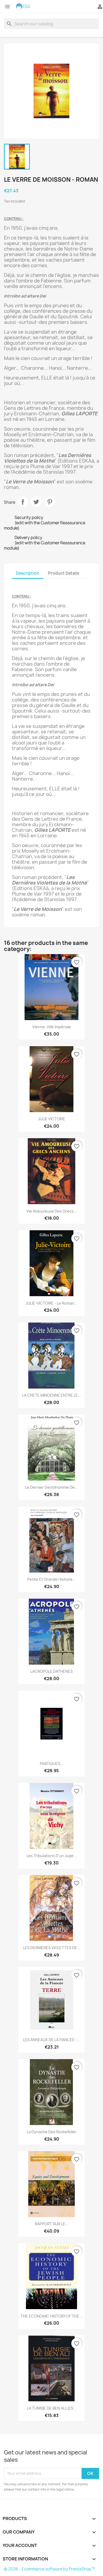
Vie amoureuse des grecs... (52, 1211)
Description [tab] (28, 573)
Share (23, 502)
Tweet (36, 502)
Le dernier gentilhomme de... (51, 1487)
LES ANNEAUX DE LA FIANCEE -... (52, 2040)
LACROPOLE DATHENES (51, 1671)
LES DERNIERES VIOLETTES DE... (52, 1948)
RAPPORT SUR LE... (52, 2224)
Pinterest (50, 502)
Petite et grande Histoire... (51, 1579)
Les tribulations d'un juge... (52, 1856)
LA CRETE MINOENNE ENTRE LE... (52, 1395)
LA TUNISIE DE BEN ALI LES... (52, 2408)
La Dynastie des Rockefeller (52, 2132)
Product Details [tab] (64, 573)
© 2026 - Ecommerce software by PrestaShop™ (50, 2569)
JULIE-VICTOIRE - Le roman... (51, 1303)
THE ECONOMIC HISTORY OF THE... (51, 2316)
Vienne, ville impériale (52, 1027)
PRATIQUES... (52, 1764)
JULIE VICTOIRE (52, 1119)
